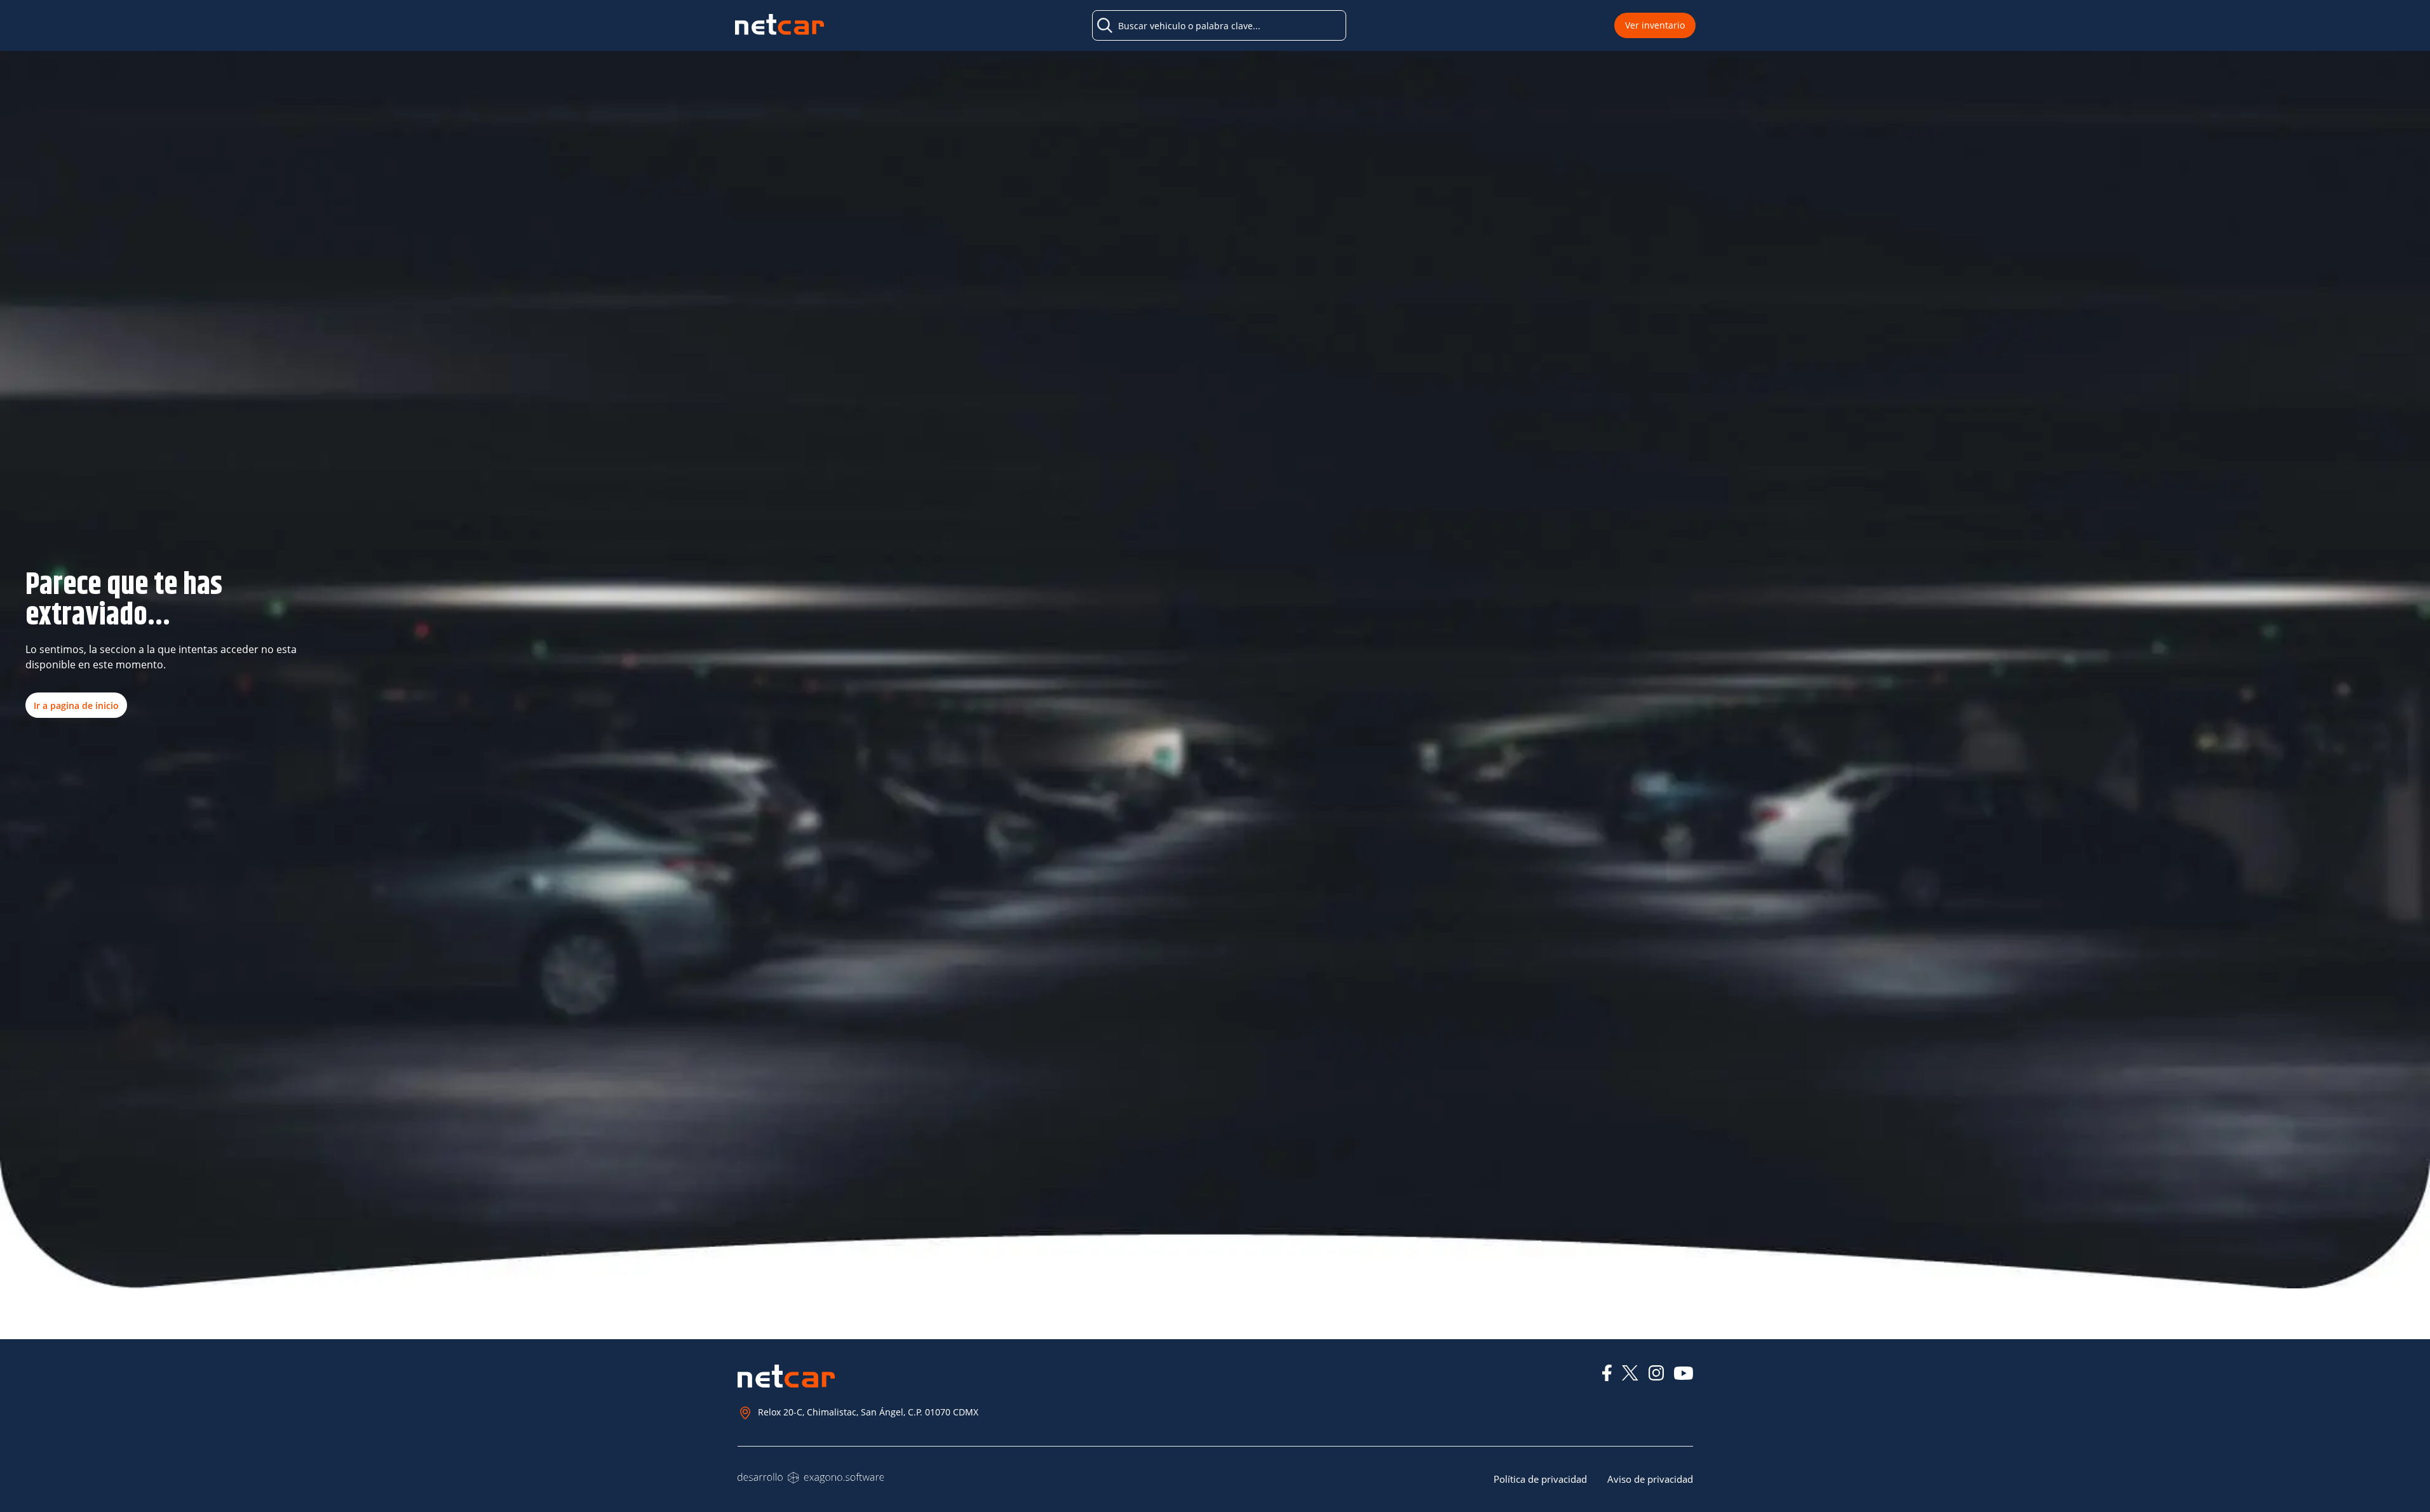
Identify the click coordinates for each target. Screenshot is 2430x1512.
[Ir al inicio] (780, 26)
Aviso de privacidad (1650, 1479)
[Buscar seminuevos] (1105, 25)
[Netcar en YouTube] (1684, 1373)
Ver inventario (1655, 25)
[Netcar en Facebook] (1607, 1373)
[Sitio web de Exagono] (811, 1478)
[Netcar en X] (1630, 1373)
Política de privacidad (1540, 1479)
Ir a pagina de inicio (76, 705)
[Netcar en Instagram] (1656, 1373)
